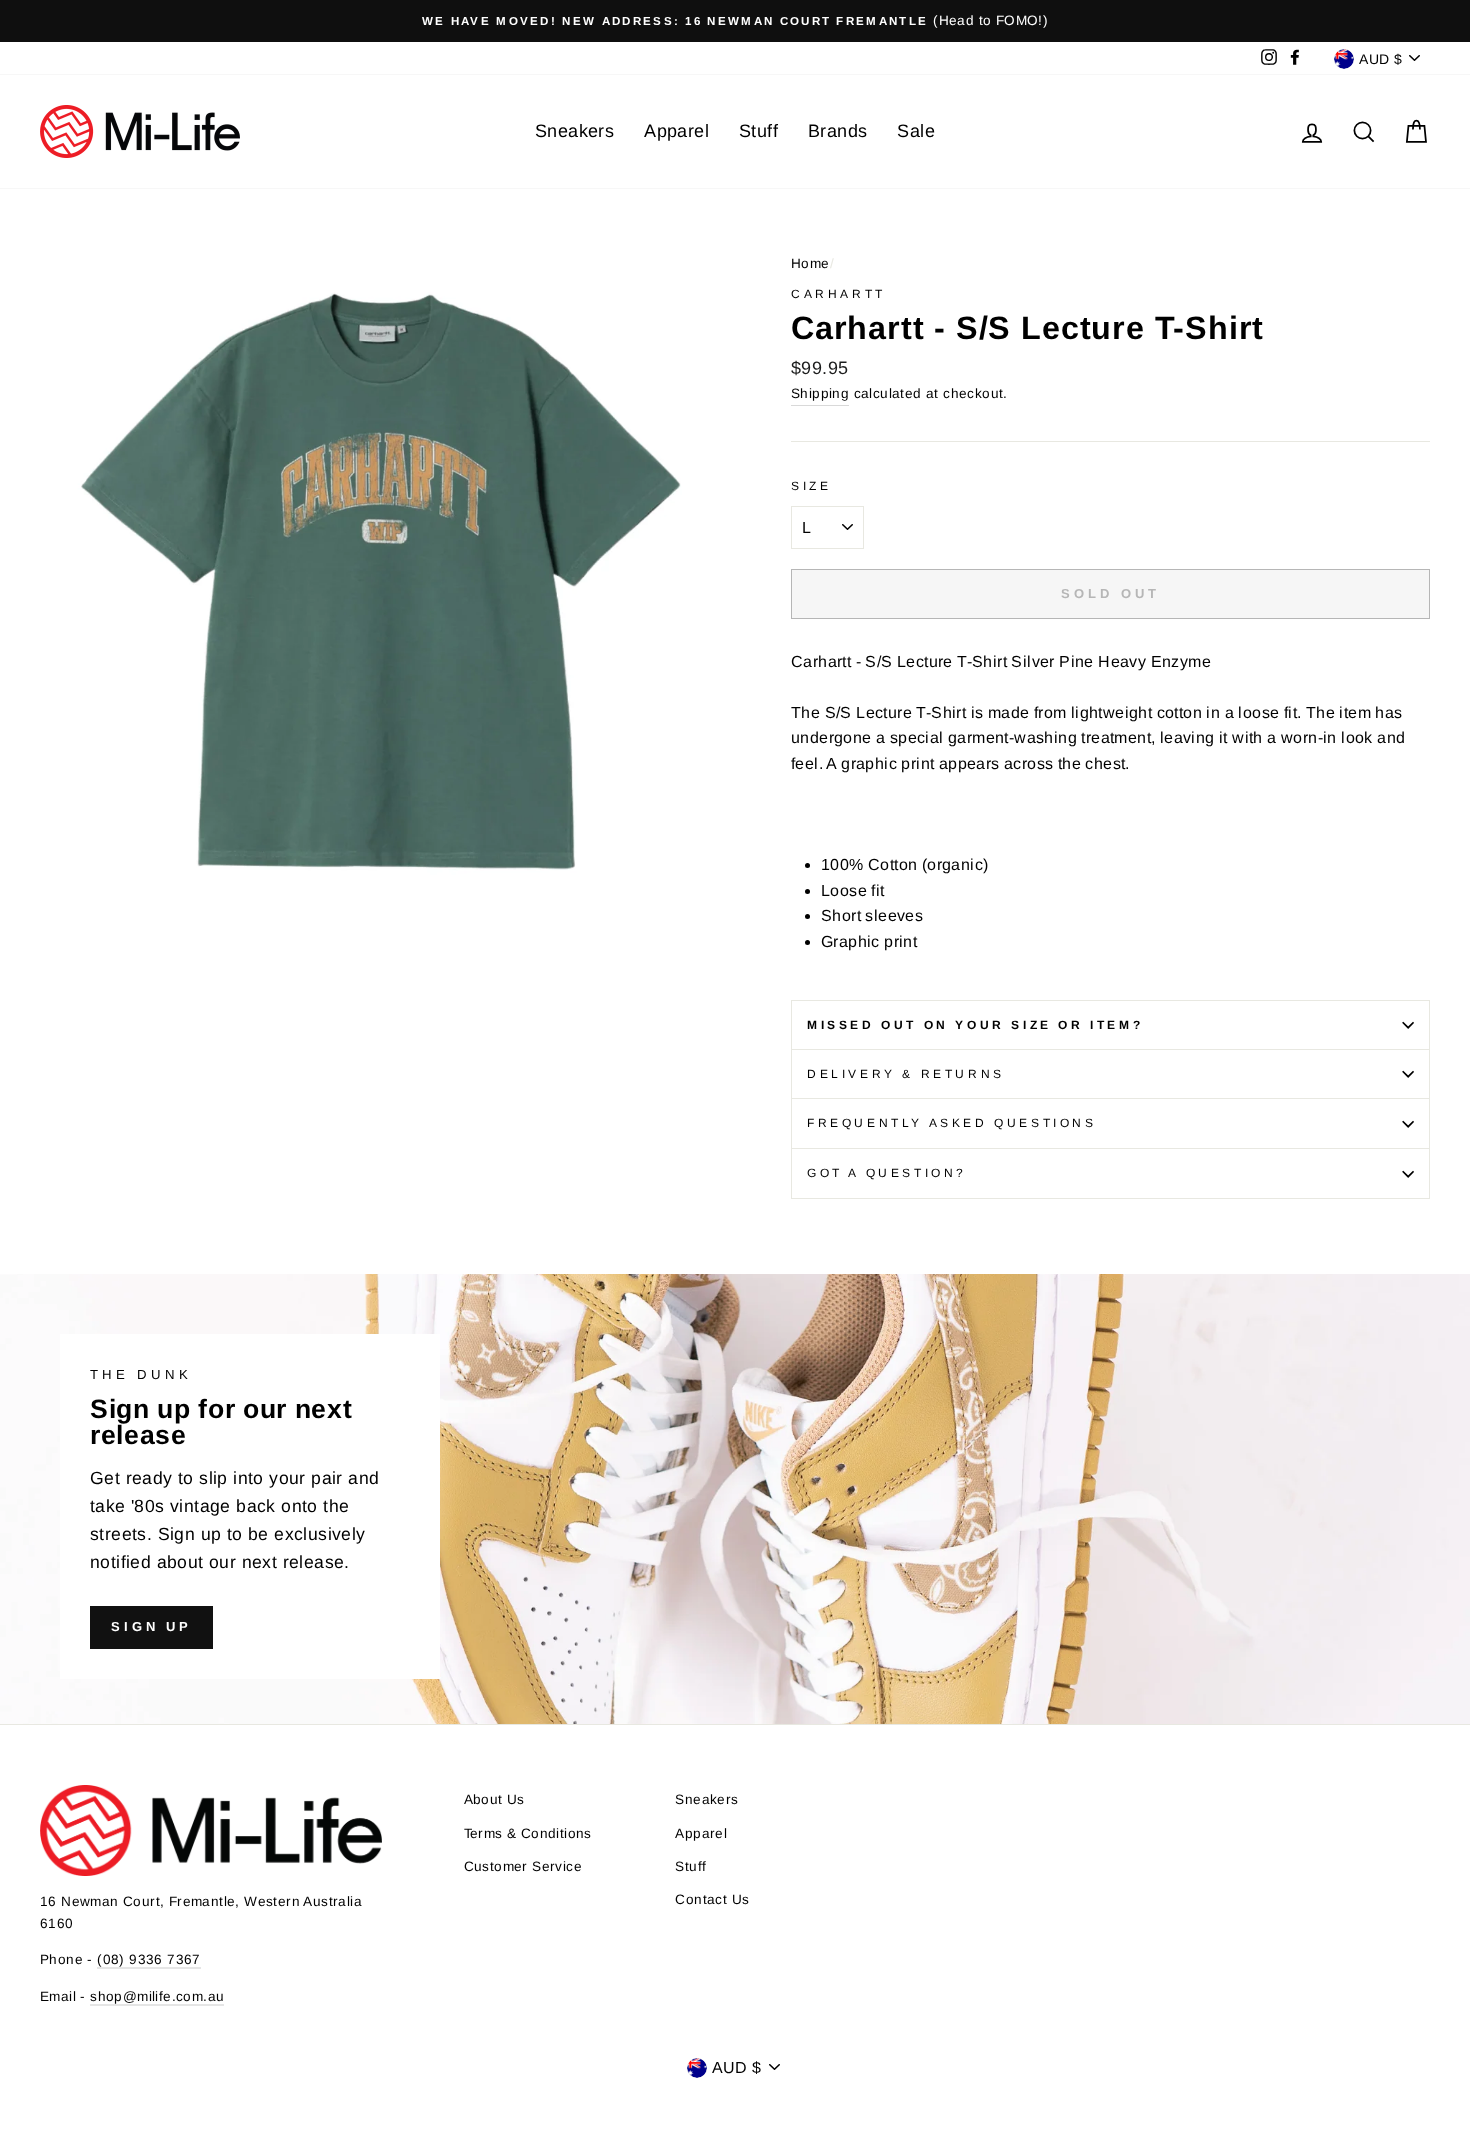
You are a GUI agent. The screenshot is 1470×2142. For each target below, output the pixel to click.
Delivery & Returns (906, 1074)
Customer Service (523, 1866)
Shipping (820, 393)
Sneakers (574, 131)
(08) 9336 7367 (149, 1959)
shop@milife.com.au (157, 1996)
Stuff (758, 131)
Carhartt (838, 294)
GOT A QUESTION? (887, 1173)
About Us (494, 1799)
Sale (916, 131)
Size (811, 486)
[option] (735, 21)
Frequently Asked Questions (952, 1123)
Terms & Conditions (528, 1833)
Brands (837, 131)
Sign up (151, 1626)
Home (810, 263)
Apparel (676, 131)
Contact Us (712, 1899)
